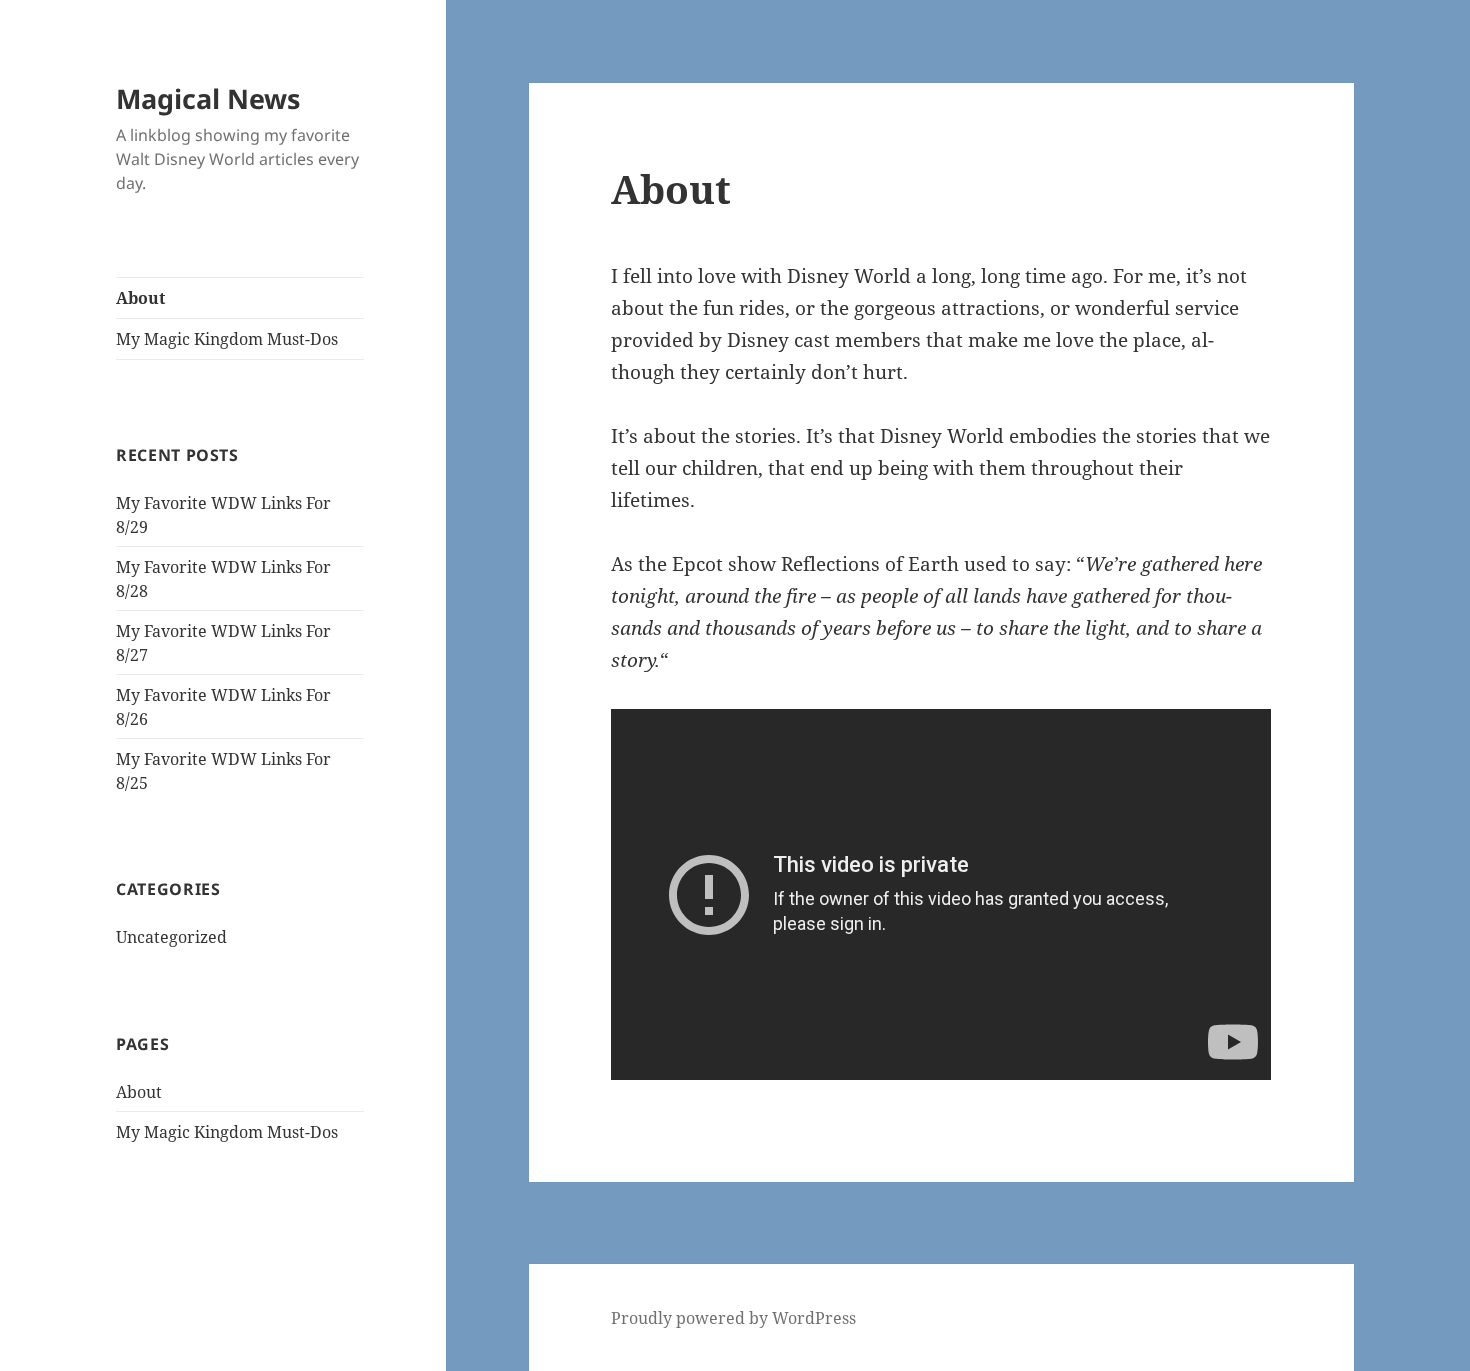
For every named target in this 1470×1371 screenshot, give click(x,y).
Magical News (208, 98)
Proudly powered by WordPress (733, 1318)
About (140, 298)
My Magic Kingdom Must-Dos (227, 339)
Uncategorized (171, 937)
